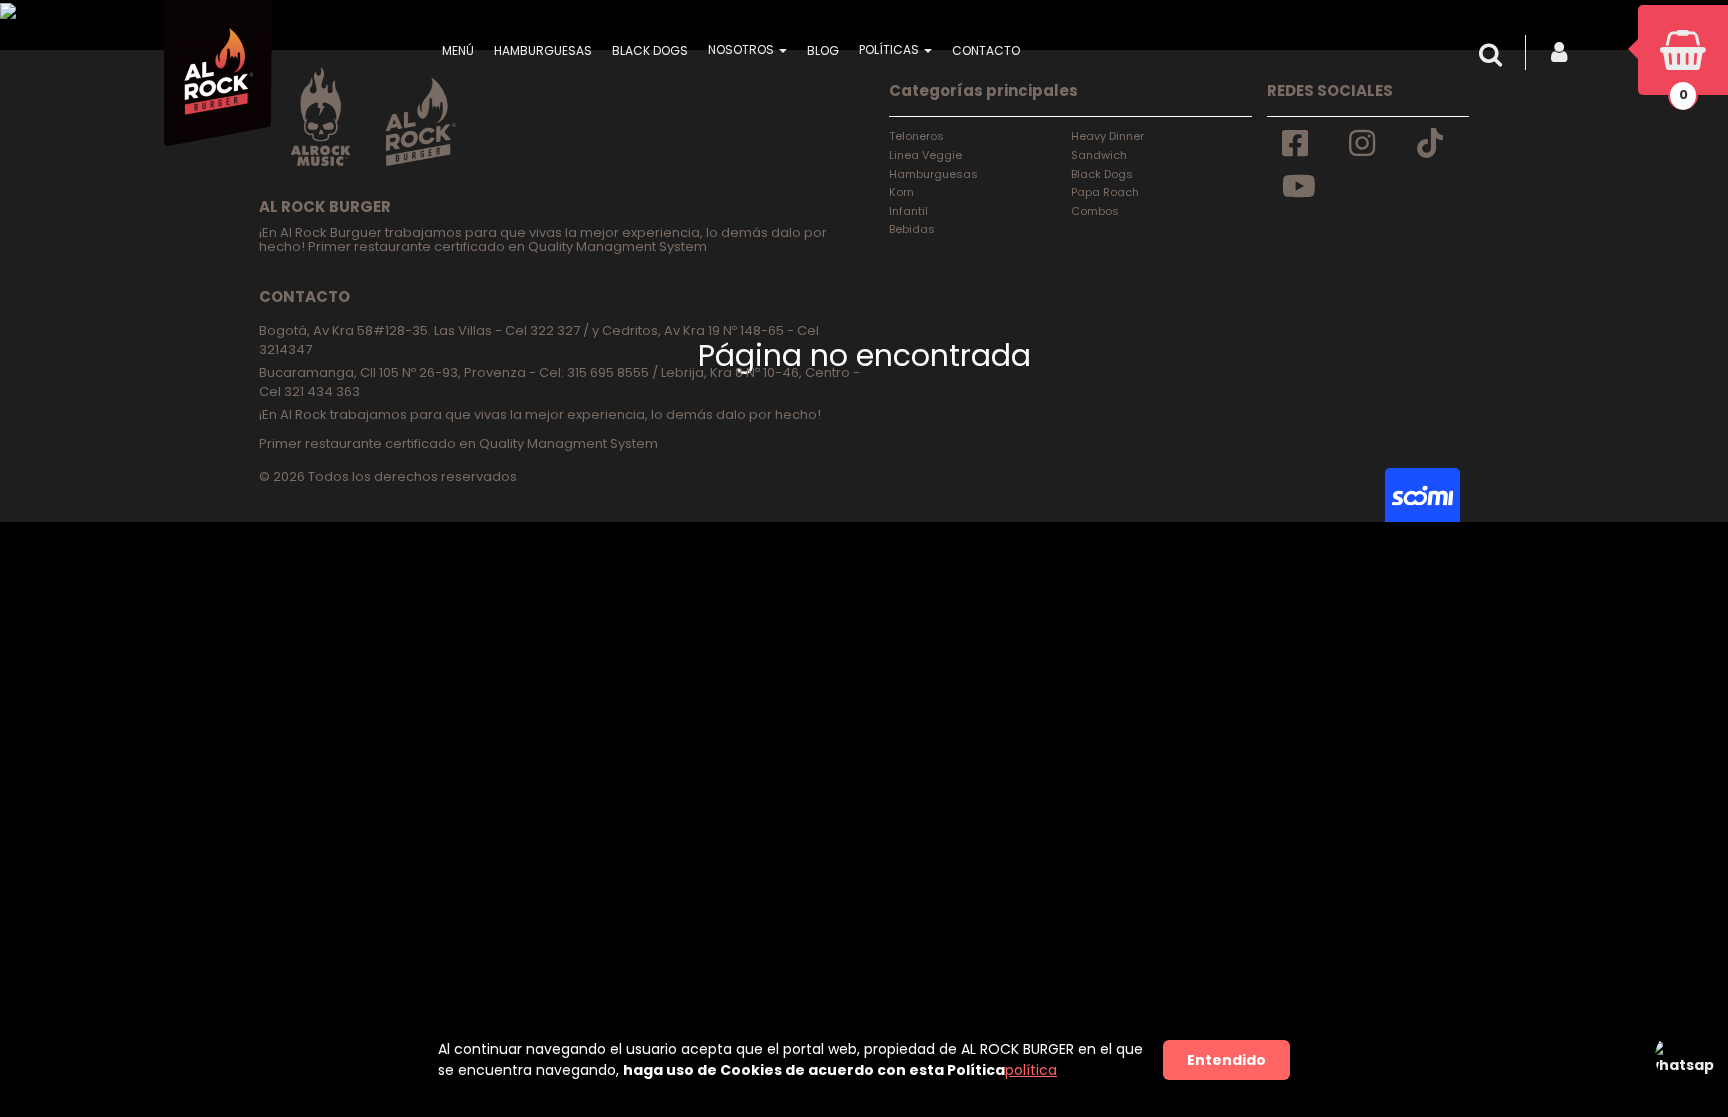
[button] (1495, 55)
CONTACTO (986, 50)
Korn (901, 192)
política (1031, 1070)
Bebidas (912, 229)
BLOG (823, 50)
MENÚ (458, 50)
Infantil (908, 211)
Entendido (1226, 1060)
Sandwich (1099, 155)
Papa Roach (1105, 192)
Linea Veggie (925, 155)
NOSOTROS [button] (742, 49)
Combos (1095, 211)
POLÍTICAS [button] (890, 49)
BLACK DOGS (650, 50)
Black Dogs (1102, 174)
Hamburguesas (933, 174)
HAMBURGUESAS (543, 50)
